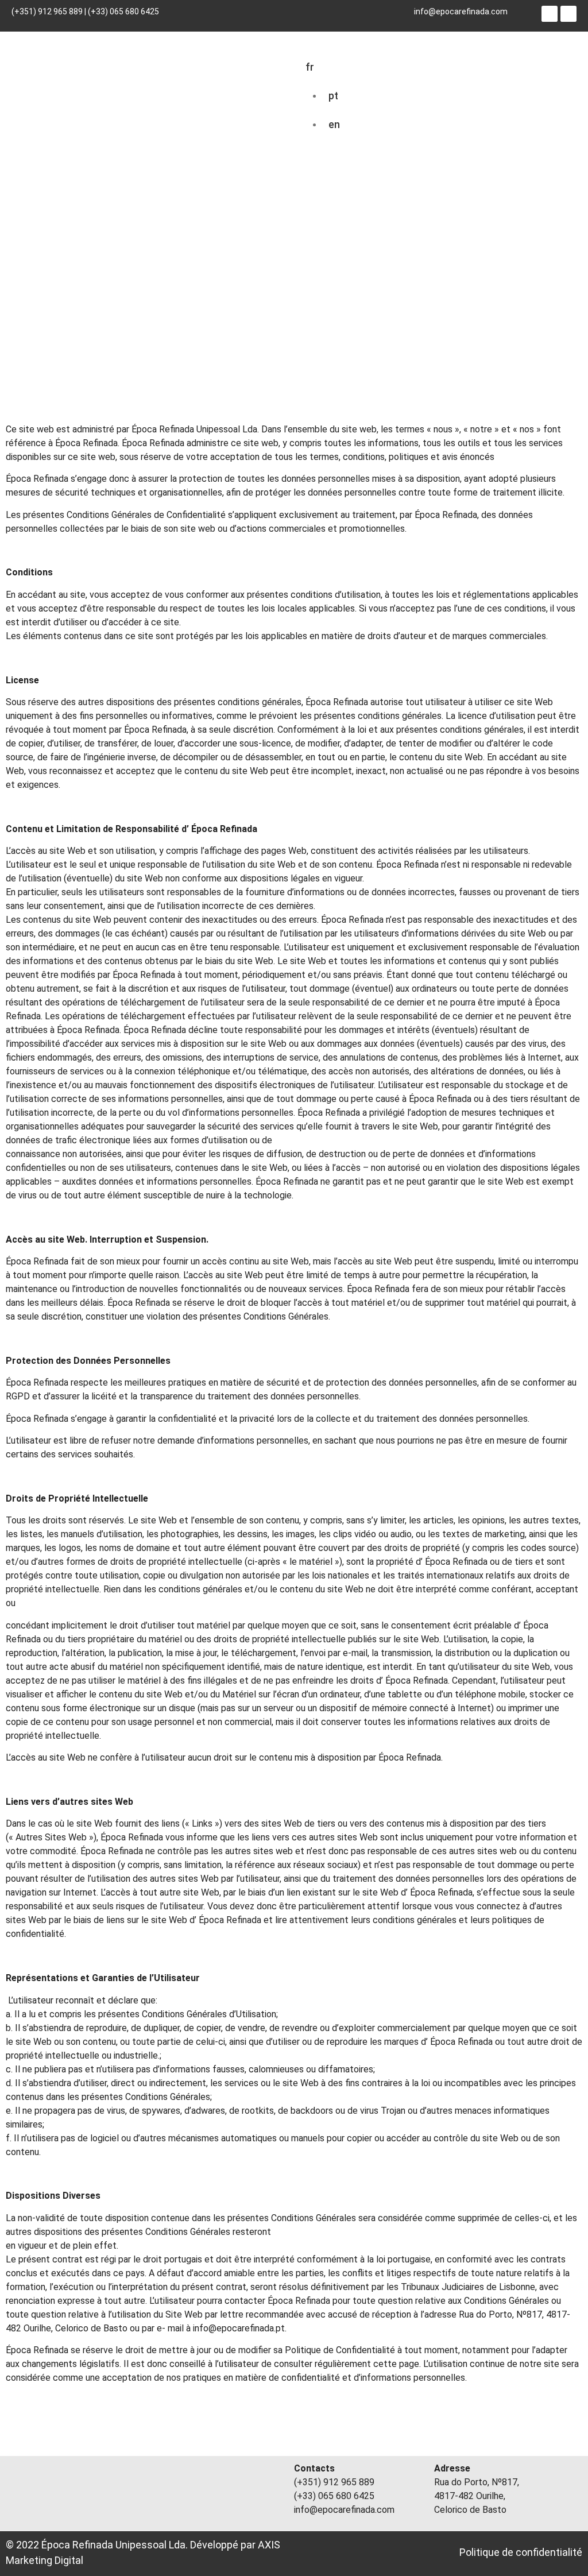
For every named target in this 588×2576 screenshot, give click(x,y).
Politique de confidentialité (521, 2552)
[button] (557, 59)
